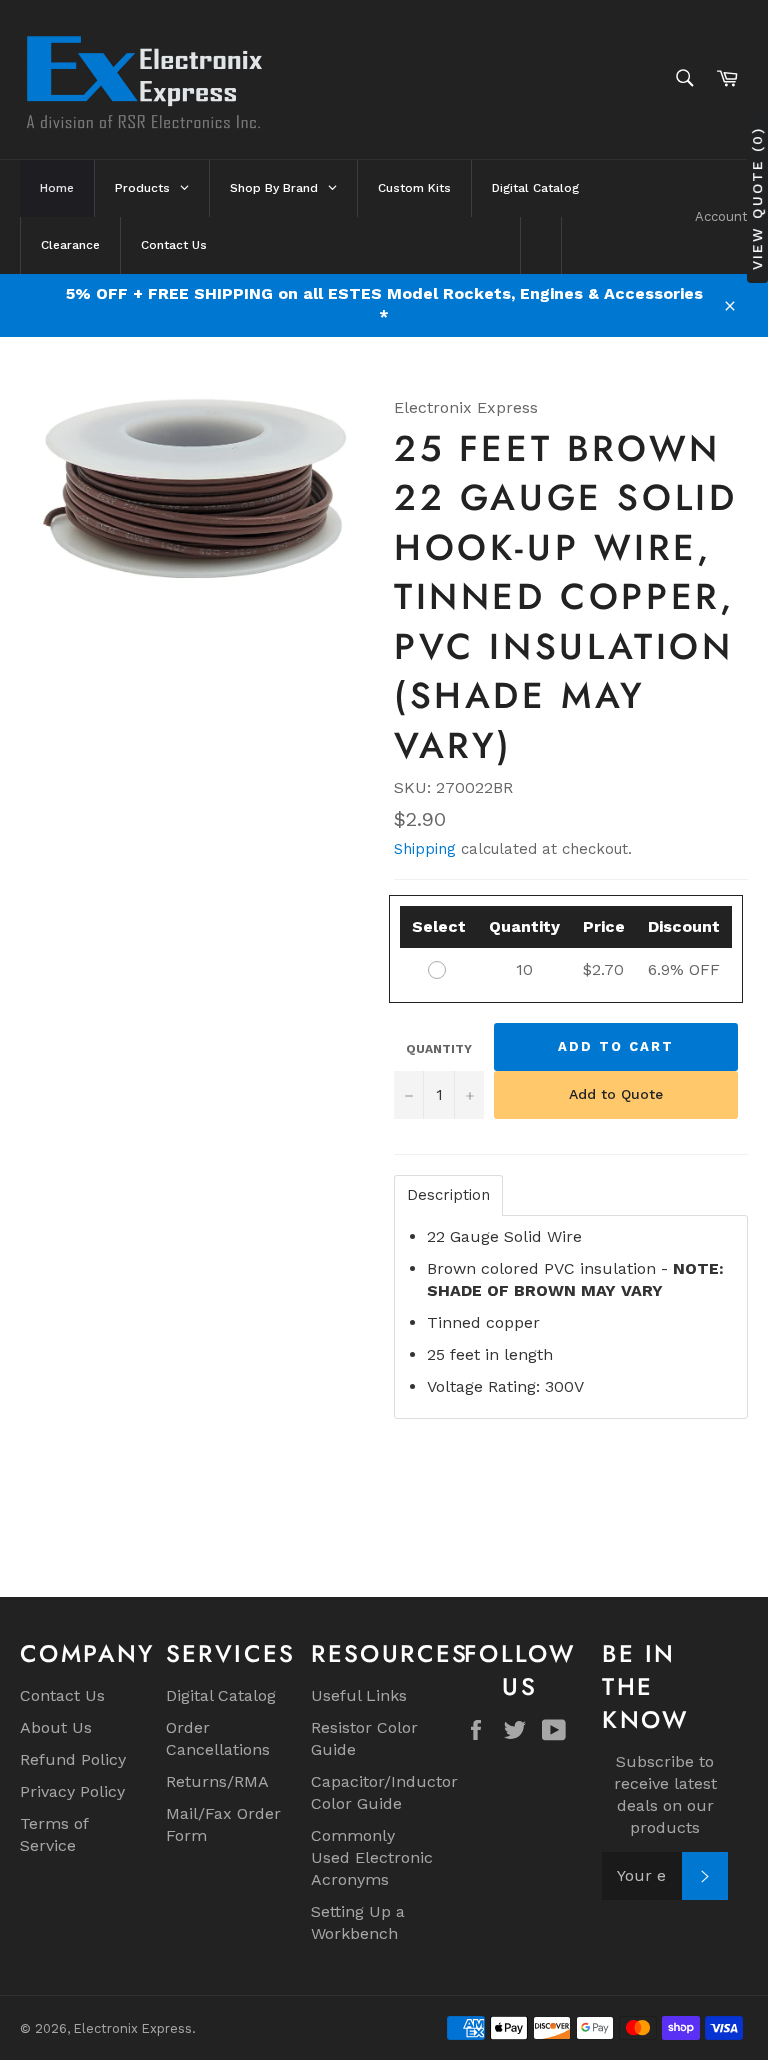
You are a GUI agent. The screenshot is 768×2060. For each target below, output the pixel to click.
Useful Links (359, 1695)
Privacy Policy (72, 1791)
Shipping (425, 849)
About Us (56, 1727)
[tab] (448, 1195)
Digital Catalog (221, 1695)
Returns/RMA (217, 1781)
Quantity (439, 1049)
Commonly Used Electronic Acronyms (372, 1857)
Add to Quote (616, 1094)
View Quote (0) (757, 198)
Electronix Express (133, 2028)
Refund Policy (73, 1759)
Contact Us (62, 1695)
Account (721, 216)
